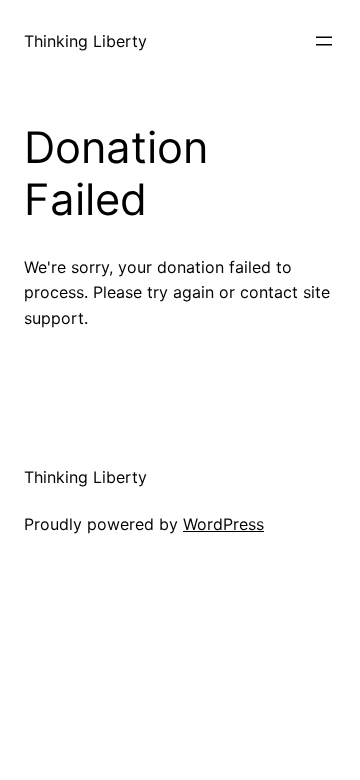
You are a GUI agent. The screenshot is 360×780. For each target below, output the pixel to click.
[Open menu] (324, 41)
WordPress (223, 524)
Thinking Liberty (85, 41)
